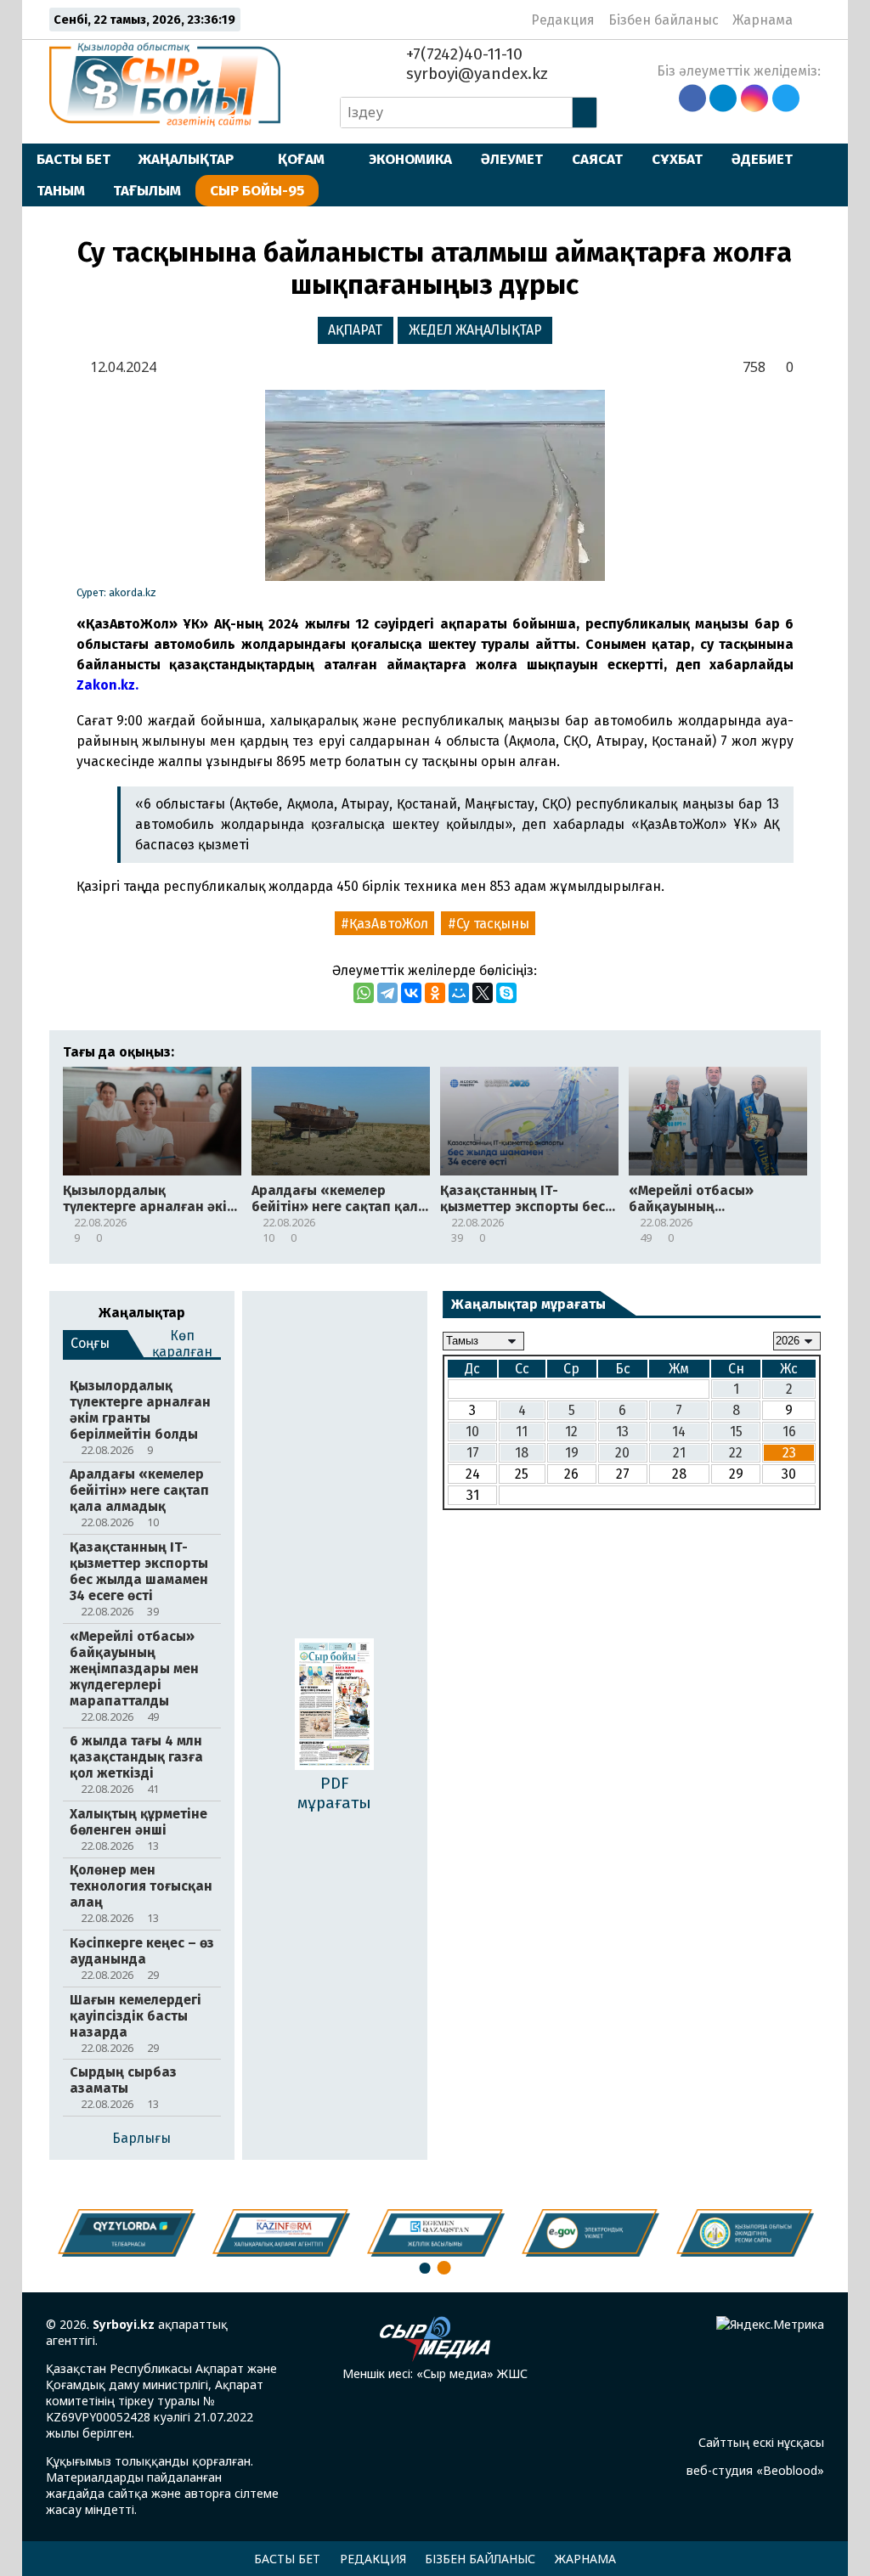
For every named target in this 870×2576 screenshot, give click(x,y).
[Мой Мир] (459, 993)
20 (622, 1453)
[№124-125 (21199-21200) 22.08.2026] (334, 1705)
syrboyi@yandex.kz (475, 73)
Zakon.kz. (107, 685)
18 (522, 1453)
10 (472, 1432)
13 (622, 1432)
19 (572, 1453)
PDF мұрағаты (334, 1793)
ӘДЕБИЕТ (762, 159)
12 (571, 1432)
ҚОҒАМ (301, 159)
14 (679, 1432)
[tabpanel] (745, 2233)
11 (522, 1432)
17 (473, 1453)
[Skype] (506, 993)
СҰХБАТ (677, 159)
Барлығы (141, 2138)
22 (736, 1453)
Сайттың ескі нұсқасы (761, 2442)
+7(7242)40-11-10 (462, 54)
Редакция (563, 20)
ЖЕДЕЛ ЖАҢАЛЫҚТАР (475, 330)
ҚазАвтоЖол (389, 924)
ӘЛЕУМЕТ (512, 159)
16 (789, 1432)
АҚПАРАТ (355, 330)
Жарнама (763, 20)
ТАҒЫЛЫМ (147, 190)
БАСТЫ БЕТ (73, 159)
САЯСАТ (597, 159)
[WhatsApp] (364, 993)
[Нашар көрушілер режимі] (811, 20)
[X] (483, 993)
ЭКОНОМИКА (410, 159)
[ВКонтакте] (411, 993)
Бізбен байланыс (664, 20)
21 (679, 1453)
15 (736, 1432)
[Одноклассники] (435, 993)
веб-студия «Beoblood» (755, 2470)
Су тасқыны (493, 924)
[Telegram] (387, 993)
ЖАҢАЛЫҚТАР (186, 159)
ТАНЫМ (61, 190)
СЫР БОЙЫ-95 (257, 190)
